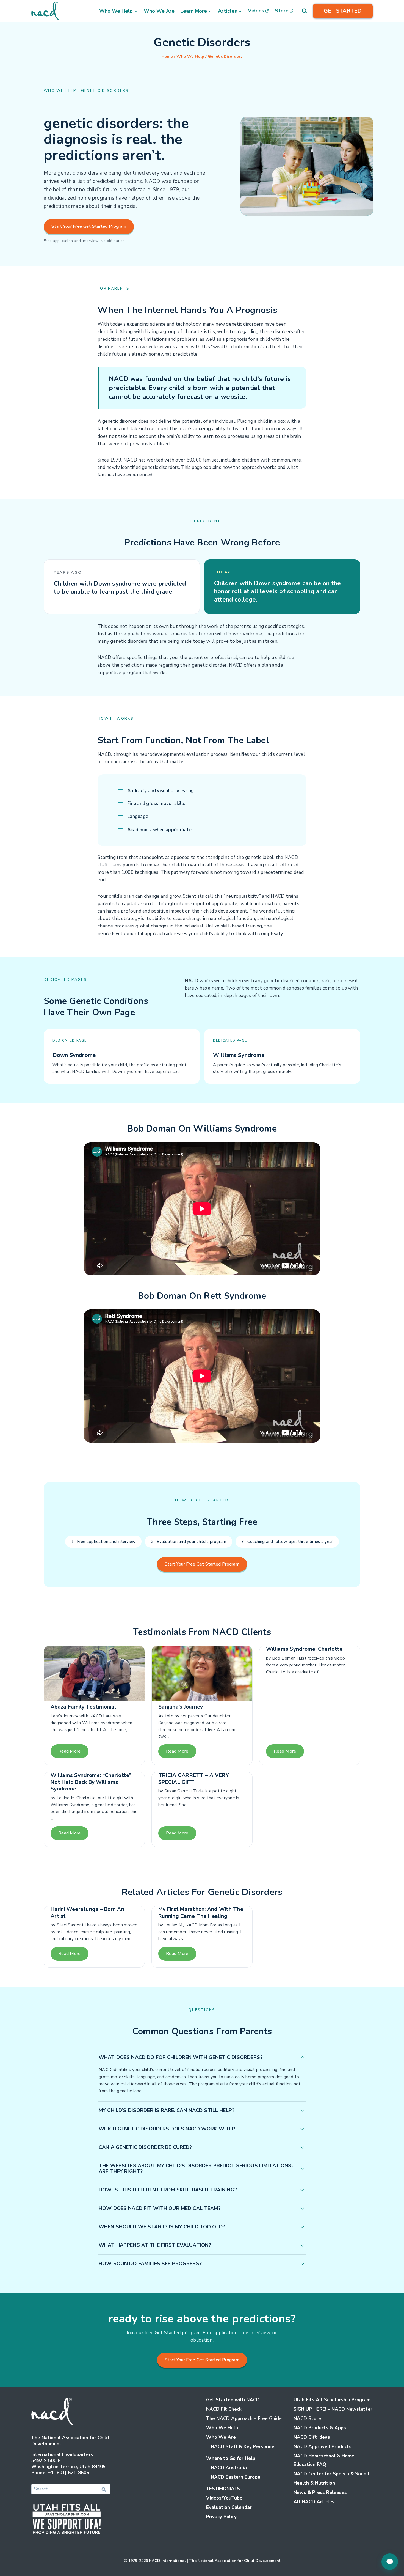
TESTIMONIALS (223, 2489)
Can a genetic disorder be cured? (145, 2147)
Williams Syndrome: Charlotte (304, 1649)
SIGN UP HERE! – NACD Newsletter (333, 2409)
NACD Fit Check (224, 2409)
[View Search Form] (305, 11)
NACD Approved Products (323, 2447)
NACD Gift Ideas (312, 2437)
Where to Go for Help (231, 2458)
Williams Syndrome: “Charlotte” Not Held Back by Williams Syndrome (91, 1782)
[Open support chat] (390, 2562)
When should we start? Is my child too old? (162, 2227)
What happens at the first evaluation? (155, 2245)
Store (282, 11)
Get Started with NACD (233, 2400)
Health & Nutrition (314, 2483)
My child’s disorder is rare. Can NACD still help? (167, 2110)
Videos (256, 11)
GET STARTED (343, 11)
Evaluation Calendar (229, 2507)
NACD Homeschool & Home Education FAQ (324, 2460)
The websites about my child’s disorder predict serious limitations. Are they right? (196, 2169)
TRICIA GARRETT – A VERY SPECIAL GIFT (194, 1779)
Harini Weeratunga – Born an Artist (87, 1913)
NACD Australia (229, 2468)
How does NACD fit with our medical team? (160, 2208)
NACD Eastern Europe (236, 2477)
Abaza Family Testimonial (83, 1707)
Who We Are (159, 11)
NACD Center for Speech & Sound (331, 2474)
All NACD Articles (314, 2502)
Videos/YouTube (224, 2498)
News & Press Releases (320, 2493)
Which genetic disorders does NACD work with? (167, 2129)
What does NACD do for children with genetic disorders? (181, 2057)
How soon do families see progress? (150, 2264)
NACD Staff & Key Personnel (243, 2447)
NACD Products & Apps (320, 2428)
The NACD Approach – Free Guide (244, 2419)
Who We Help (222, 2428)
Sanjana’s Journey (181, 1707)
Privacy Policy (221, 2517)
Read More (70, 1751)
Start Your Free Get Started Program (89, 226)
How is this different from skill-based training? (168, 2190)
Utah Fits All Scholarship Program (332, 2400)
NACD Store (307, 2419)
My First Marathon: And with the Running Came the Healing (201, 1913)
